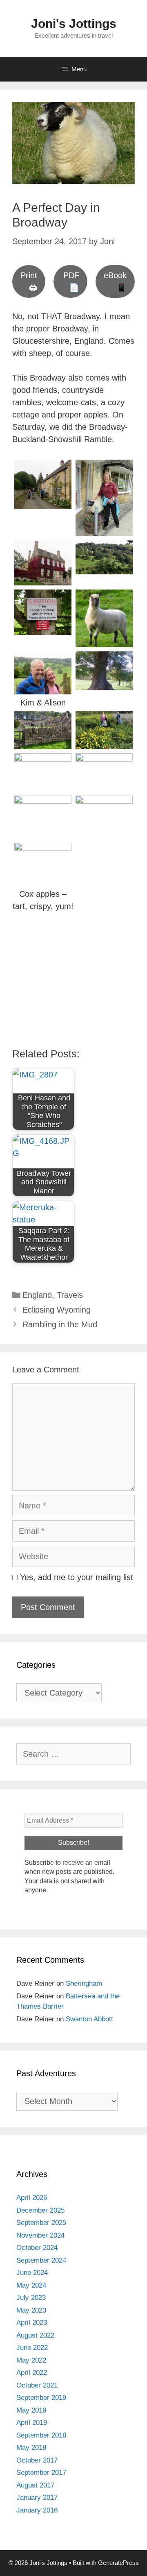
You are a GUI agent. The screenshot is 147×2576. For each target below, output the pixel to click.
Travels (70, 1295)
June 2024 (32, 2273)
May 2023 (31, 2310)
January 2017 (37, 2498)
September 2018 (41, 2435)
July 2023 (31, 2298)
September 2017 (41, 2473)
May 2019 (31, 2410)
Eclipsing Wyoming (57, 1310)
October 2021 (37, 2385)
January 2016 (37, 2510)
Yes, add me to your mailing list (75, 1577)
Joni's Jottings (74, 24)
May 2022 (31, 2360)
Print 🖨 (29, 281)
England (37, 1295)
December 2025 (40, 2210)
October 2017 (37, 2460)
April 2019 (32, 2423)
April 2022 (32, 2373)
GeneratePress (118, 2563)
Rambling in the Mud (60, 1324)
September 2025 (41, 2223)
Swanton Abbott (89, 2019)
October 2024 (37, 2248)
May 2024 (31, 2285)
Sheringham (84, 1983)
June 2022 (32, 2348)
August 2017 (35, 2485)
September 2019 (41, 2398)
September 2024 (41, 2260)
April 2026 (32, 2198)
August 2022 (35, 2335)
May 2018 (31, 2448)
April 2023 (32, 2323)
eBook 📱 (115, 281)
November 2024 (40, 2235)
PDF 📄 (71, 281)
